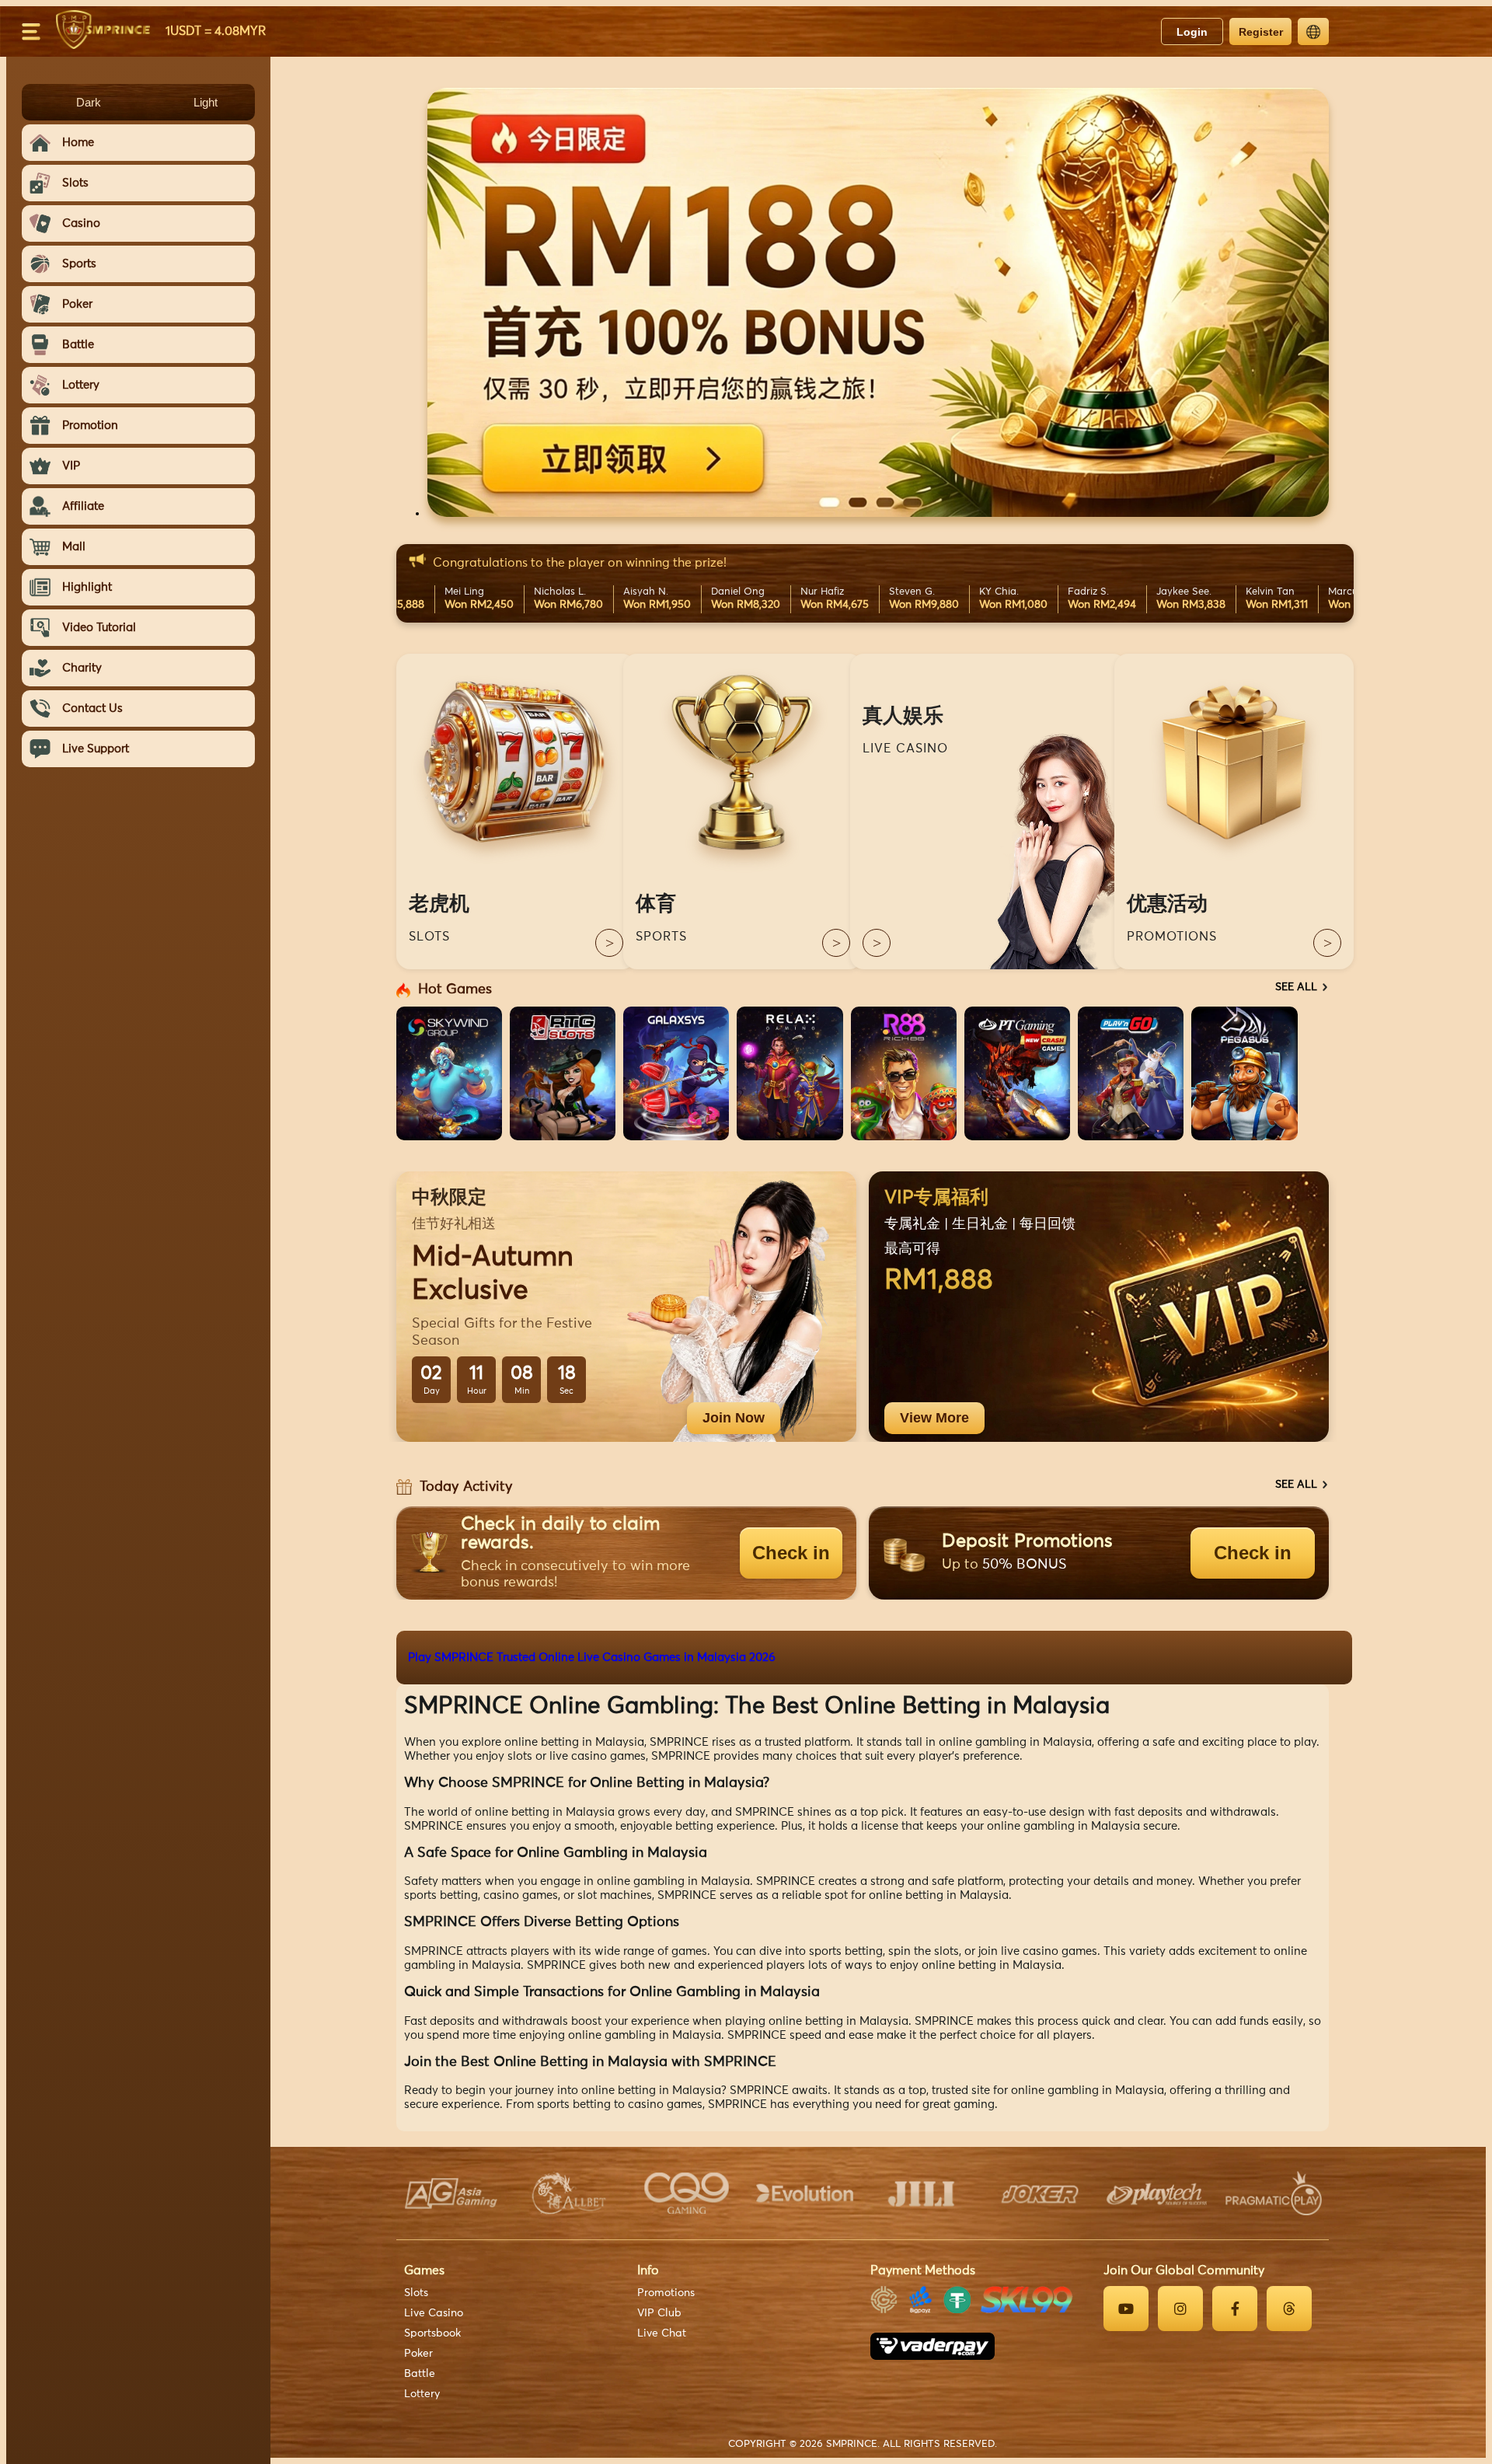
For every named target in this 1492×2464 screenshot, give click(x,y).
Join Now (734, 1418)
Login (1192, 32)
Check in (791, 1553)
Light (206, 102)
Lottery (422, 2394)
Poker (418, 2354)
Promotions (666, 2293)
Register (1261, 32)
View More (934, 1418)
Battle (420, 2374)
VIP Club (659, 2313)
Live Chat (662, 2333)
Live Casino (434, 2313)
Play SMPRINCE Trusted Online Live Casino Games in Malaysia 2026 (592, 1658)
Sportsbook (432, 2333)
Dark (89, 102)
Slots (416, 2293)
